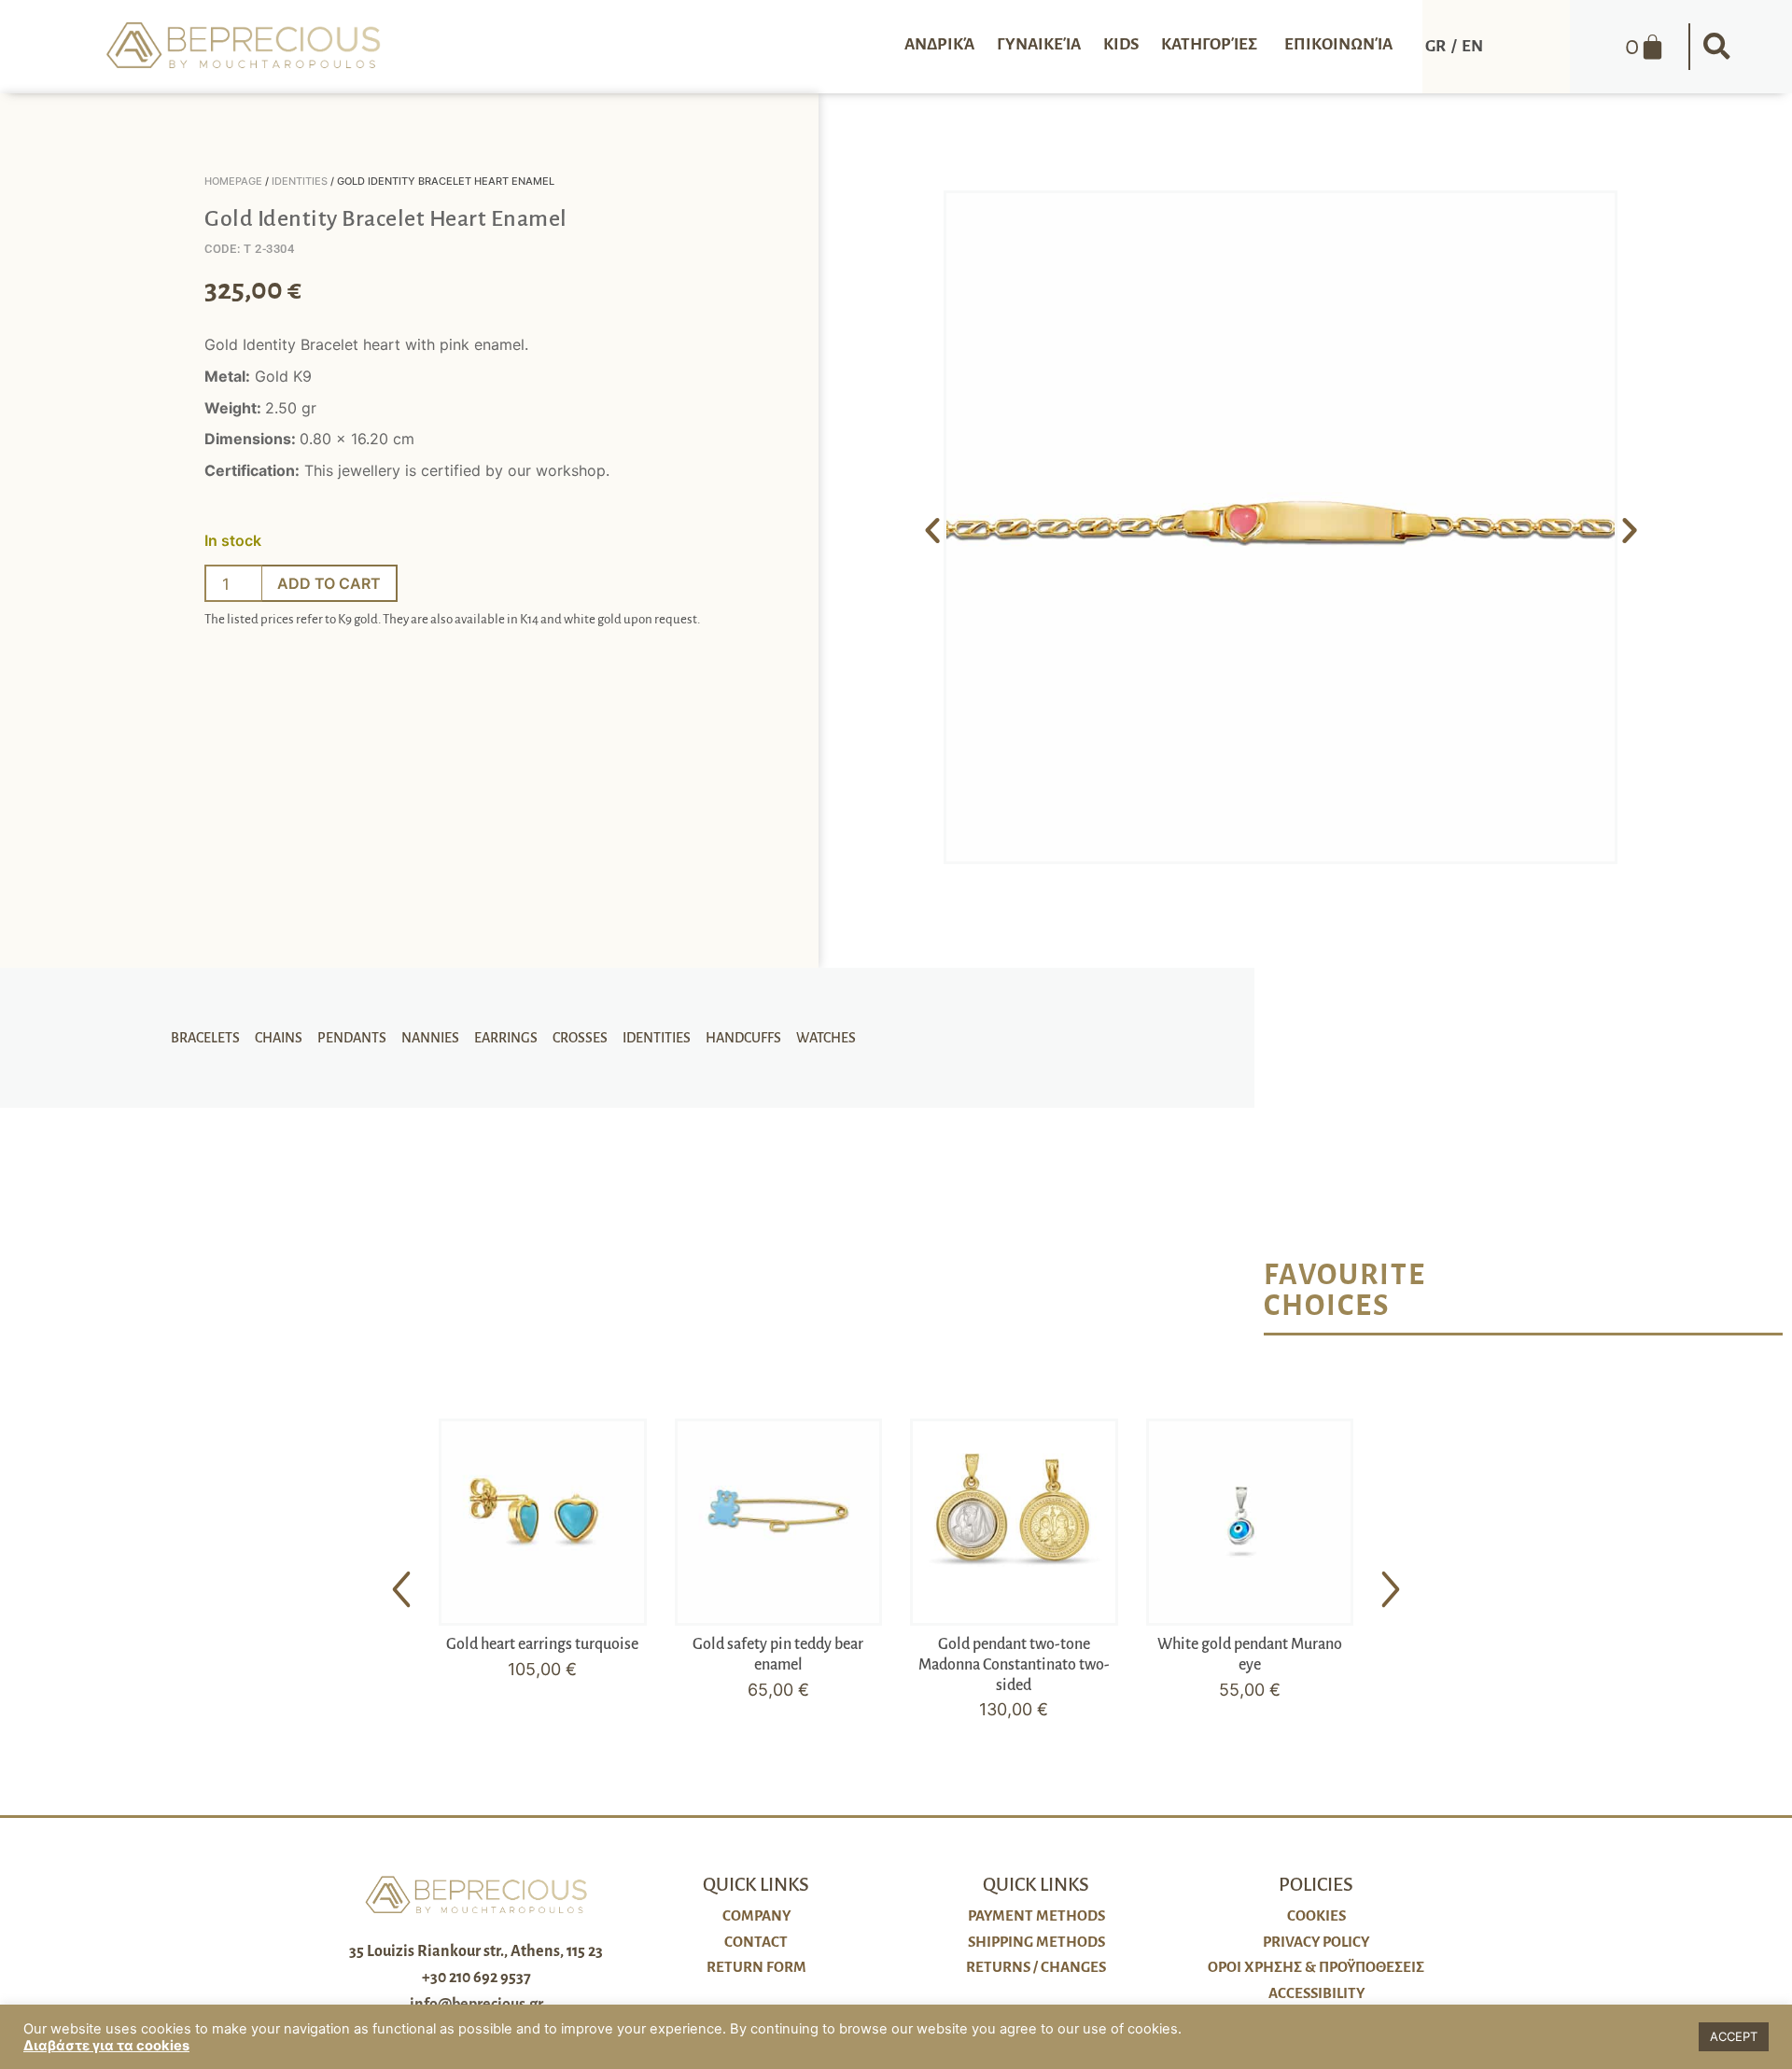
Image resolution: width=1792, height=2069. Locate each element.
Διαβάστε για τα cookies (106, 2046)
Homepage (233, 181)
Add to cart (329, 583)
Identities (300, 181)
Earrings (506, 1038)
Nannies (430, 1038)
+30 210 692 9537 (476, 1978)
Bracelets (205, 1038)
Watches (826, 1038)
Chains (279, 1038)
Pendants (352, 1038)
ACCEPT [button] (1734, 2036)
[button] (1716, 47)
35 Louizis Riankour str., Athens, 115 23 (476, 1951)
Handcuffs (743, 1038)
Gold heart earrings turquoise (542, 1644)
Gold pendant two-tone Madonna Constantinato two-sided (1014, 1664)
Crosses (580, 1038)
